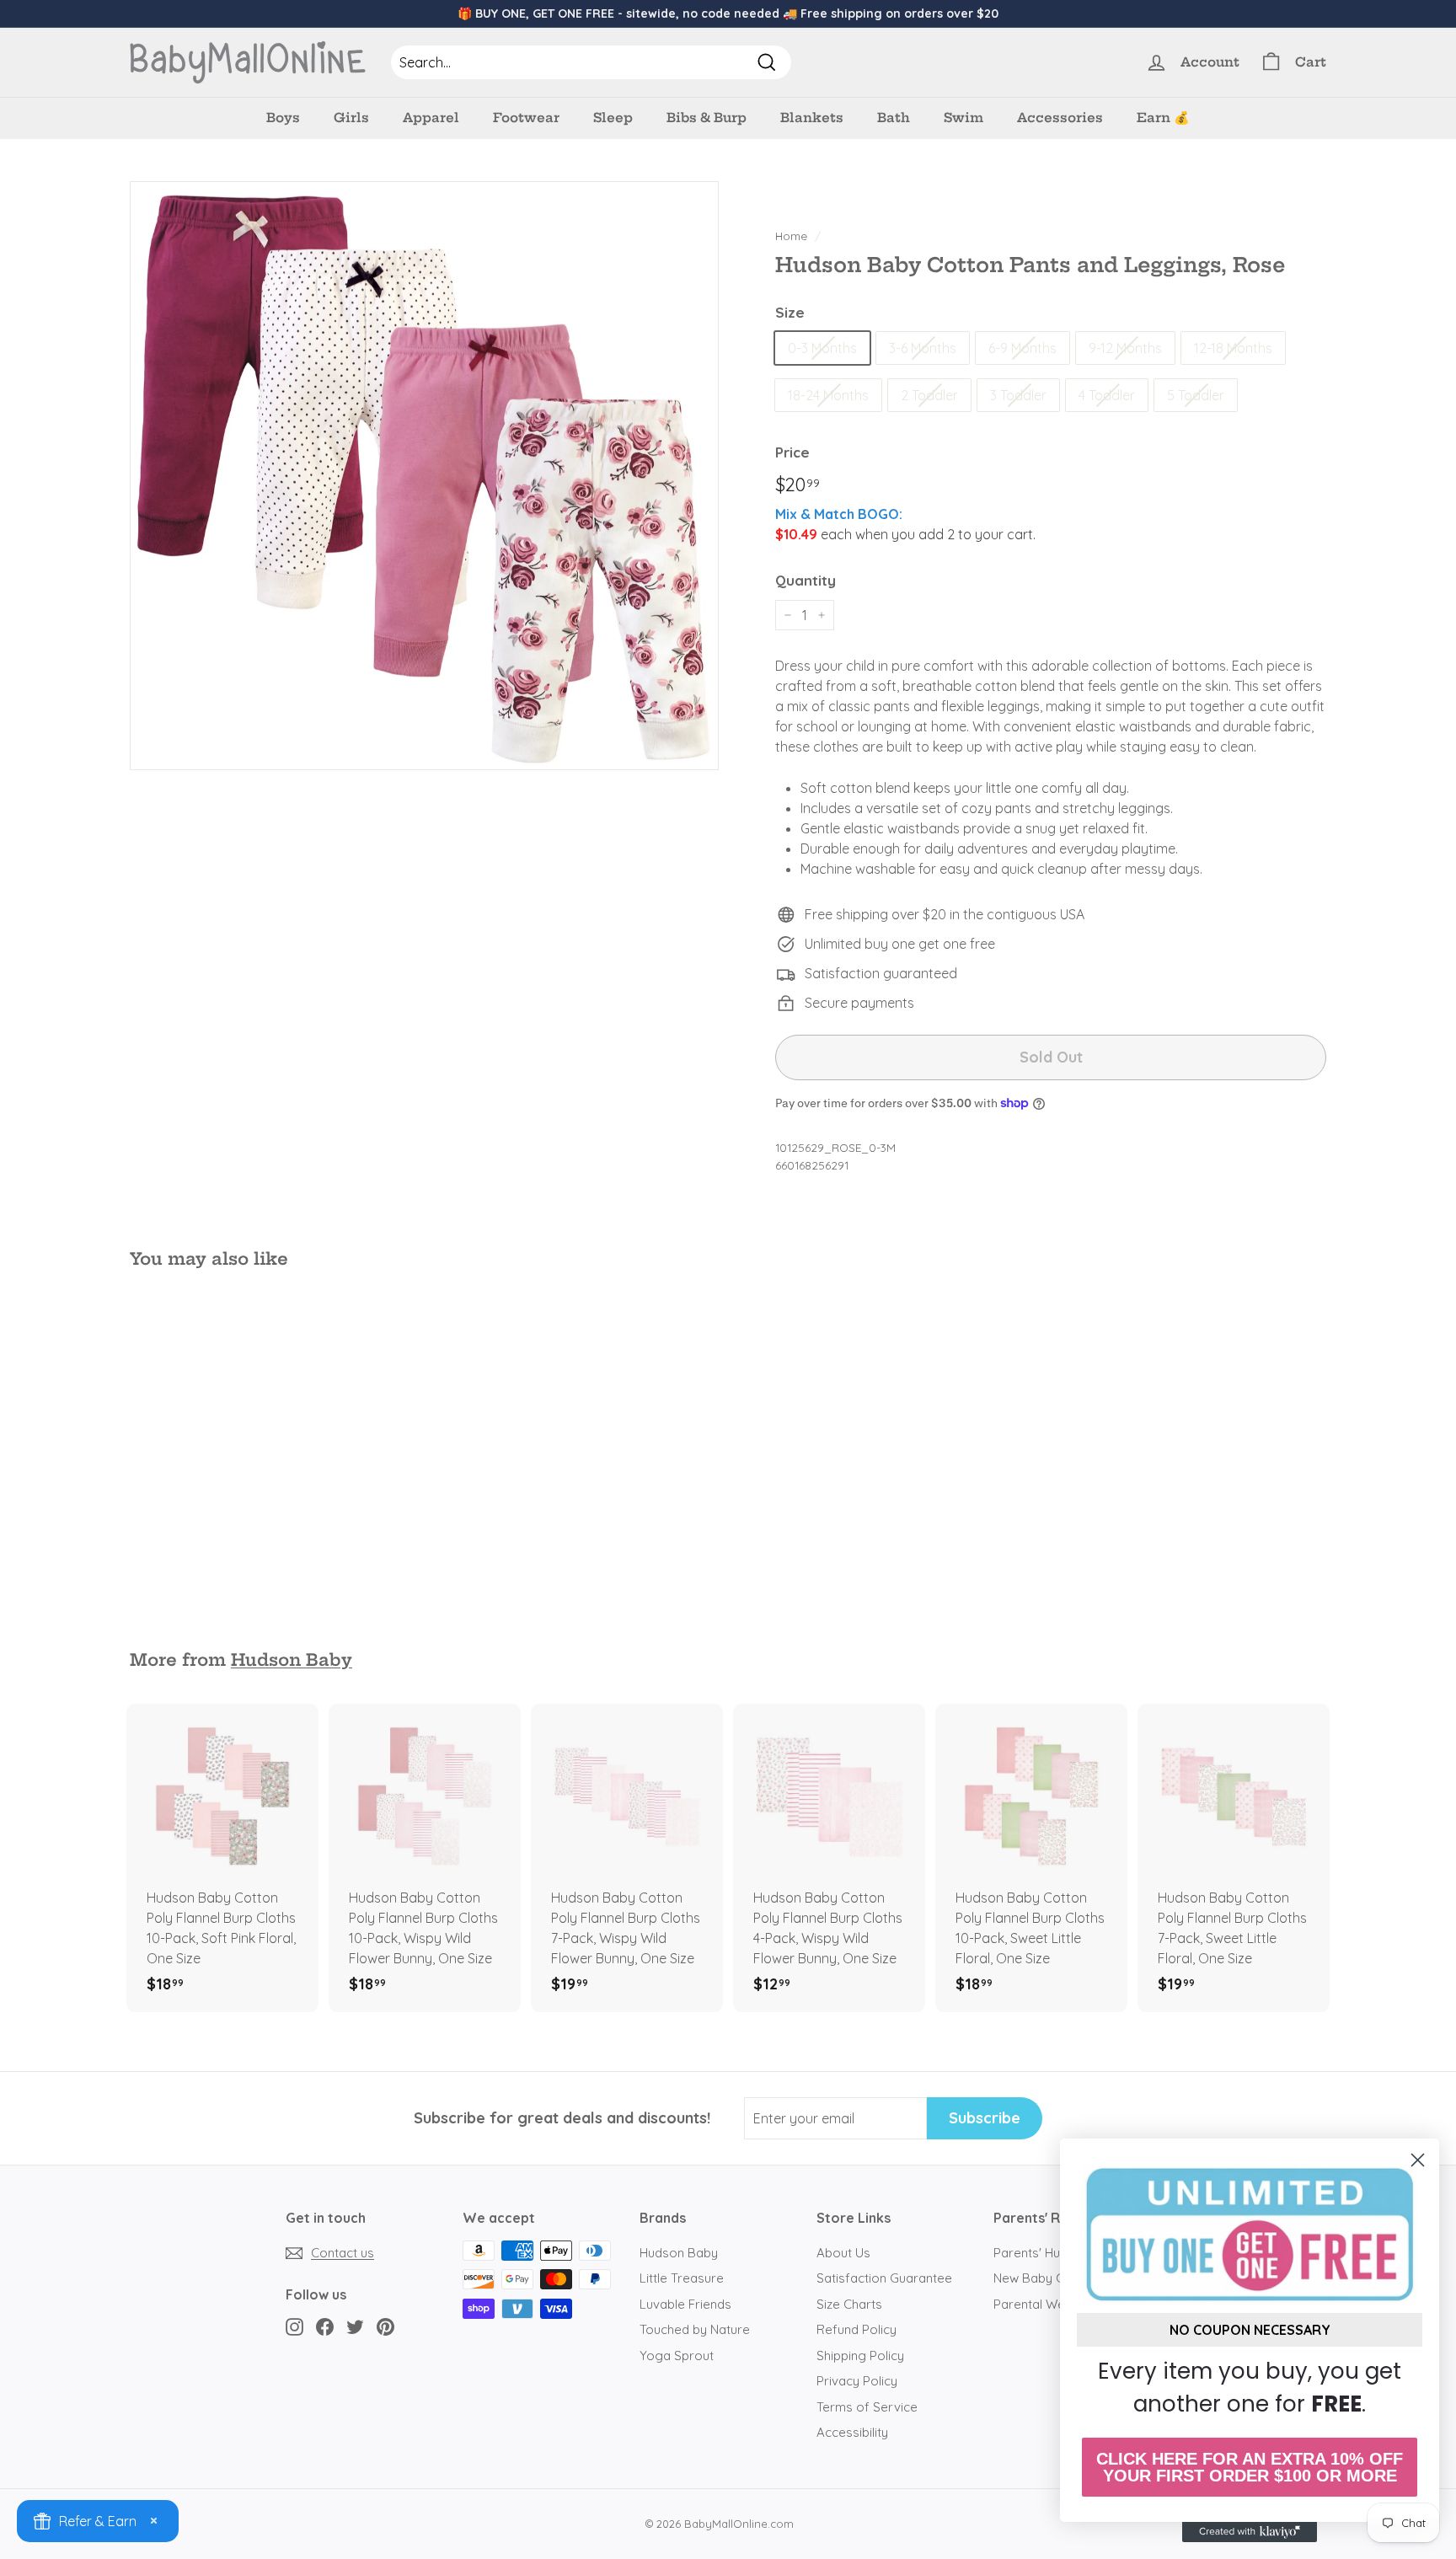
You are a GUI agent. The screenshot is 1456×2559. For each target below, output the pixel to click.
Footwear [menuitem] (526, 118)
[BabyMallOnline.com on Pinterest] (385, 2327)
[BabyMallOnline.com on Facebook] (325, 2327)
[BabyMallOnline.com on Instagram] (294, 2327)
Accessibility (852, 2432)
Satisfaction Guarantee (884, 2278)
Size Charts (849, 2304)
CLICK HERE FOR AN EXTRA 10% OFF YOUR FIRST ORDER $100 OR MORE (1250, 2467)
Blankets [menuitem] (812, 118)
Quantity (806, 580)
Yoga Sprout (677, 2356)
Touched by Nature (695, 2329)
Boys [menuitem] (283, 118)
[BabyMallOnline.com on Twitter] (355, 2327)
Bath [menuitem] (894, 118)
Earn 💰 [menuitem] (1163, 118)
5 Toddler (1196, 395)
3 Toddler (1018, 395)
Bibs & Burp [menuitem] (707, 118)
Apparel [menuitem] (431, 118)
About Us (843, 2253)
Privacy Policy (857, 2381)
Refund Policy (856, 2329)
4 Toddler (1107, 395)
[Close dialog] (1418, 2160)
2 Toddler (929, 395)
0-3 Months (822, 348)
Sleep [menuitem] (613, 118)
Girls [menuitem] (351, 118)
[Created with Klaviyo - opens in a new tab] (1250, 2532)
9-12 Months (1125, 348)
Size (790, 312)
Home (791, 236)
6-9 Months (1022, 348)
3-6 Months (923, 348)
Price (792, 452)
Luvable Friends (685, 2304)
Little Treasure (682, 2278)
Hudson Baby (292, 1660)
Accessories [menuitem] (1060, 118)
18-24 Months (828, 395)
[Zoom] (424, 476)
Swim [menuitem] (964, 118)
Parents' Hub (1030, 2253)
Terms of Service (867, 2407)
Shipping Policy (860, 2356)
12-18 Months (1233, 348)
